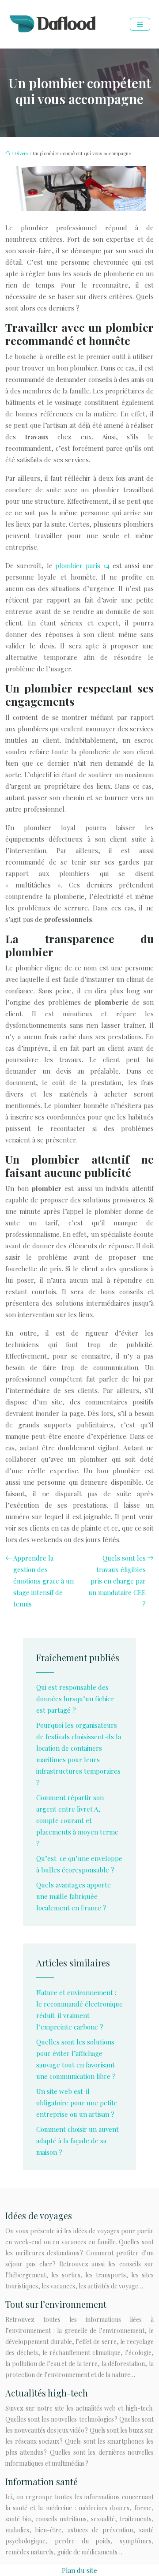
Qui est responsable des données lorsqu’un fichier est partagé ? (75, 1699)
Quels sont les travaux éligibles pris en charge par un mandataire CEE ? (117, 1581)
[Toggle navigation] (140, 24)
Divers (21, 153)
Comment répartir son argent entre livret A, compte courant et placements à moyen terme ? (77, 1820)
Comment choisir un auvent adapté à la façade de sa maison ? (78, 2141)
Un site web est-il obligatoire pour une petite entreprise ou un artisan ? (77, 2103)
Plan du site (79, 2570)
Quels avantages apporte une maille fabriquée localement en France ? (74, 1896)
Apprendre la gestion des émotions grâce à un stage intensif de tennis (44, 1581)
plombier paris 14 (82, 565)
